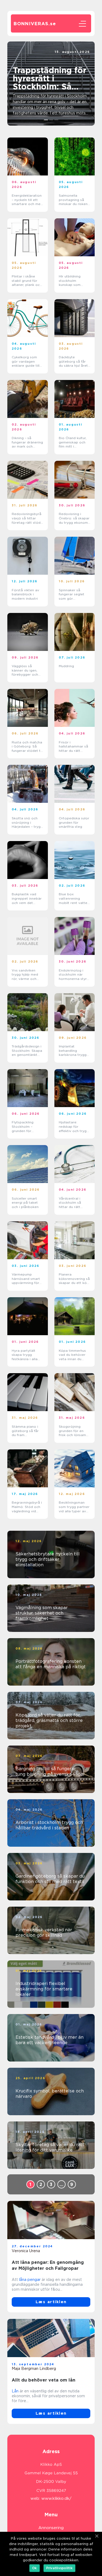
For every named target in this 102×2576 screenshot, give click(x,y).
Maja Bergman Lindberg (34, 2369)
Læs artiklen (51, 2302)
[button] (46, 120)
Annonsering (51, 2528)
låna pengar (30, 2280)
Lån (15, 2391)
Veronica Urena (26, 2251)
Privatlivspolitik (59, 2568)
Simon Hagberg (76, 56)
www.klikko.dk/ (56, 2498)
